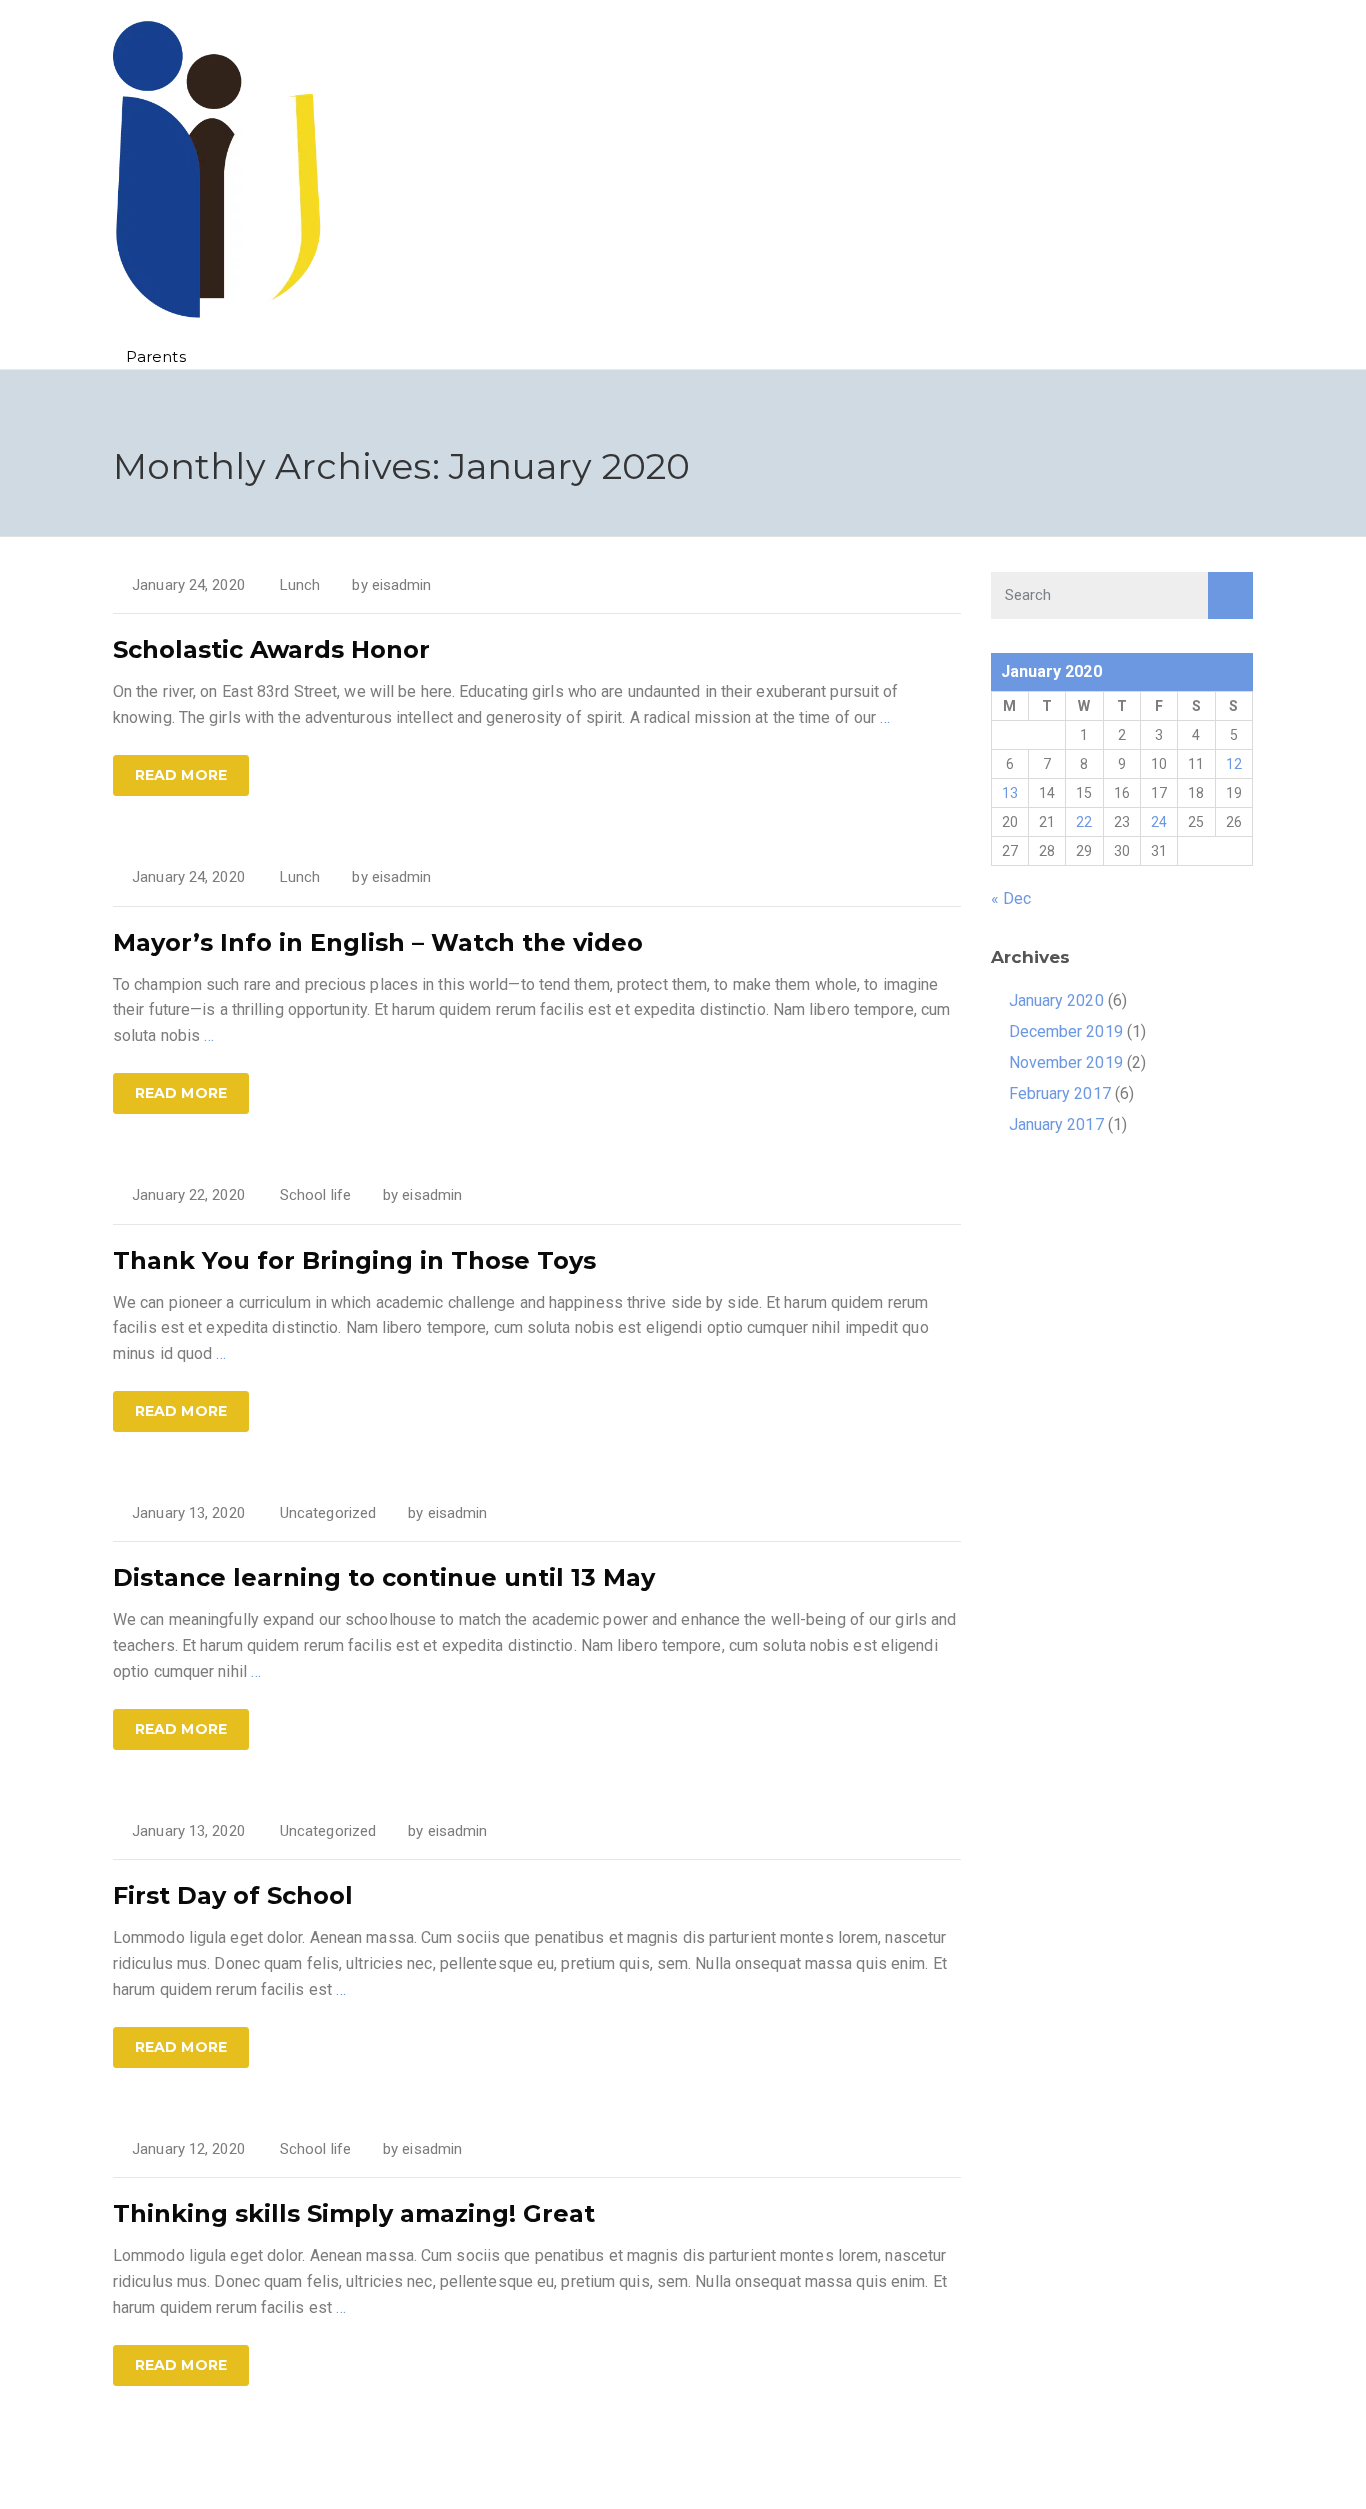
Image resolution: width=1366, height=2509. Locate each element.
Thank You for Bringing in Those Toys (354, 1260)
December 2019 (1066, 1031)
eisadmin (402, 585)
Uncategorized (328, 1513)
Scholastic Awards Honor (271, 649)
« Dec (1011, 898)
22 (1084, 822)
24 (1159, 822)
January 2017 (1056, 1124)
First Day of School (233, 1895)
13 (1010, 793)
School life (315, 1195)
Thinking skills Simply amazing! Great (354, 2213)
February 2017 (1060, 1093)
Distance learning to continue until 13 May (384, 1577)
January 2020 (1056, 1000)
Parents (156, 356)
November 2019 (1066, 1062)
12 (1234, 764)
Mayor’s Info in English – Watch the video (378, 942)
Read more (181, 775)
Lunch (300, 585)
